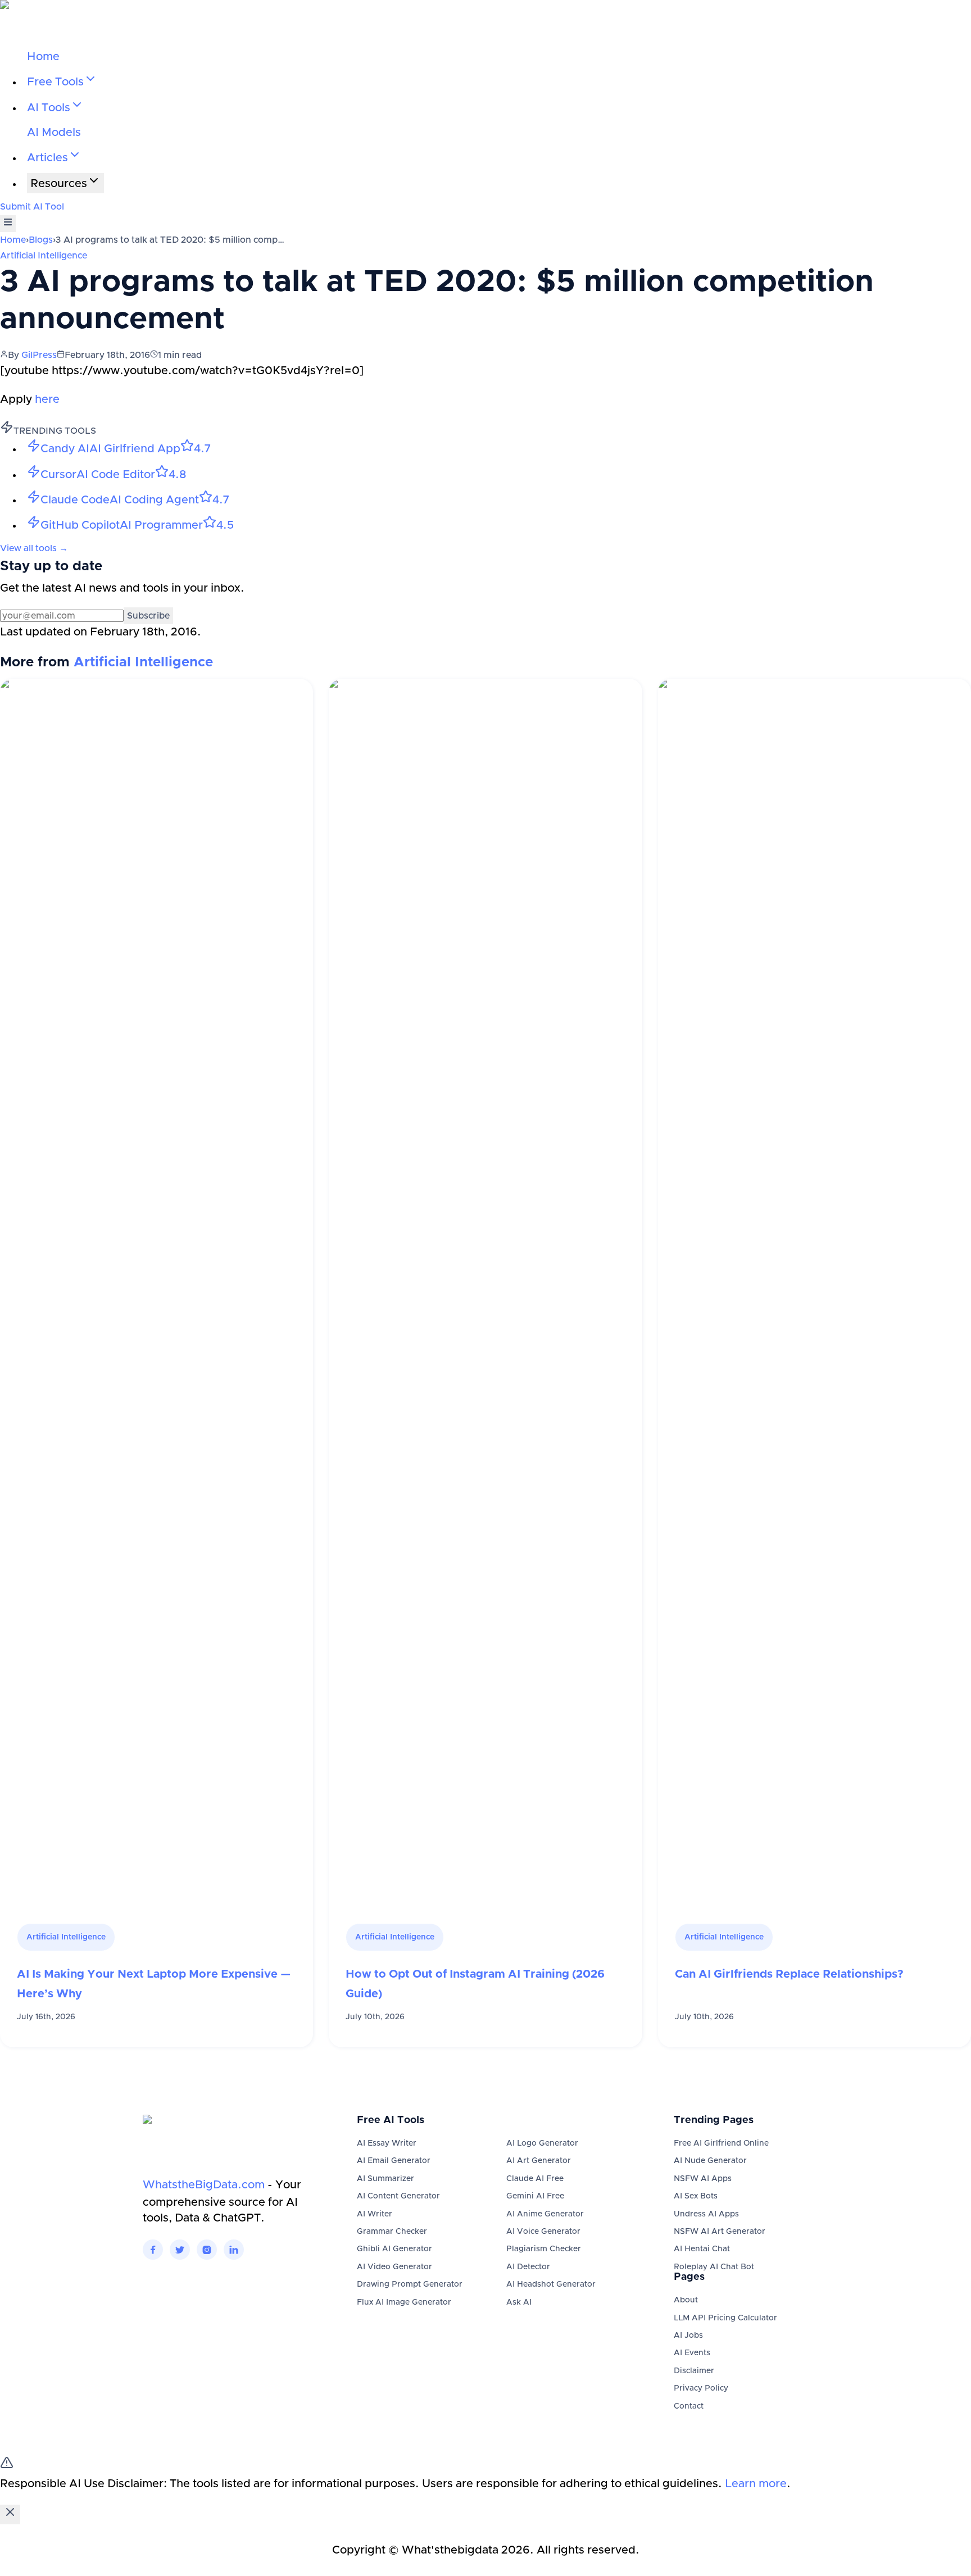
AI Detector (528, 2267)
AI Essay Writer (387, 2143)
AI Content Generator (398, 2196)
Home (43, 57)
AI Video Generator (394, 2267)
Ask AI (519, 2302)
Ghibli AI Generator (394, 2249)
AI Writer (375, 2214)
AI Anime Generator (545, 2214)
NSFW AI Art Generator (720, 2232)
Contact (689, 2406)
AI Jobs (688, 2336)
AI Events (692, 2353)
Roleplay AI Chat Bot (714, 2267)
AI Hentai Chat (702, 2249)
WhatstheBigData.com (204, 2185)
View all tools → (34, 548)
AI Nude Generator (710, 2161)
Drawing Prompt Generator (410, 2284)
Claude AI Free (535, 2179)
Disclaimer (694, 2371)
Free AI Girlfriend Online (721, 2143)
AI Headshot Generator (551, 2284)
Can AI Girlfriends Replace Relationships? (789, 1974)
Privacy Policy (701, 2388)
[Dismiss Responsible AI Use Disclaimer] (10, 2514)
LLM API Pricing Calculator (725, 2318)
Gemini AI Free (535, 2196)
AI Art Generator (539, 2161)
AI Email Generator (394, 2161)
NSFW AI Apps (703, 2179)
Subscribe (148, 616)
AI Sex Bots (696, 2196)
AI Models (54, 133)
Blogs (41, 240)
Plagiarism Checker (544, 2249)
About (686, 2300)
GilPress (39, 355)
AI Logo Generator (542, 2143)
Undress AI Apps (706, 2214)
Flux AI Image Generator (404, 2302)
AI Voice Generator (543, 2232)
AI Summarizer (385, 2179)
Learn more (756, 2484)
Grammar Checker (392, 2232)
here (47, 399)
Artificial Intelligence (44, 256)
